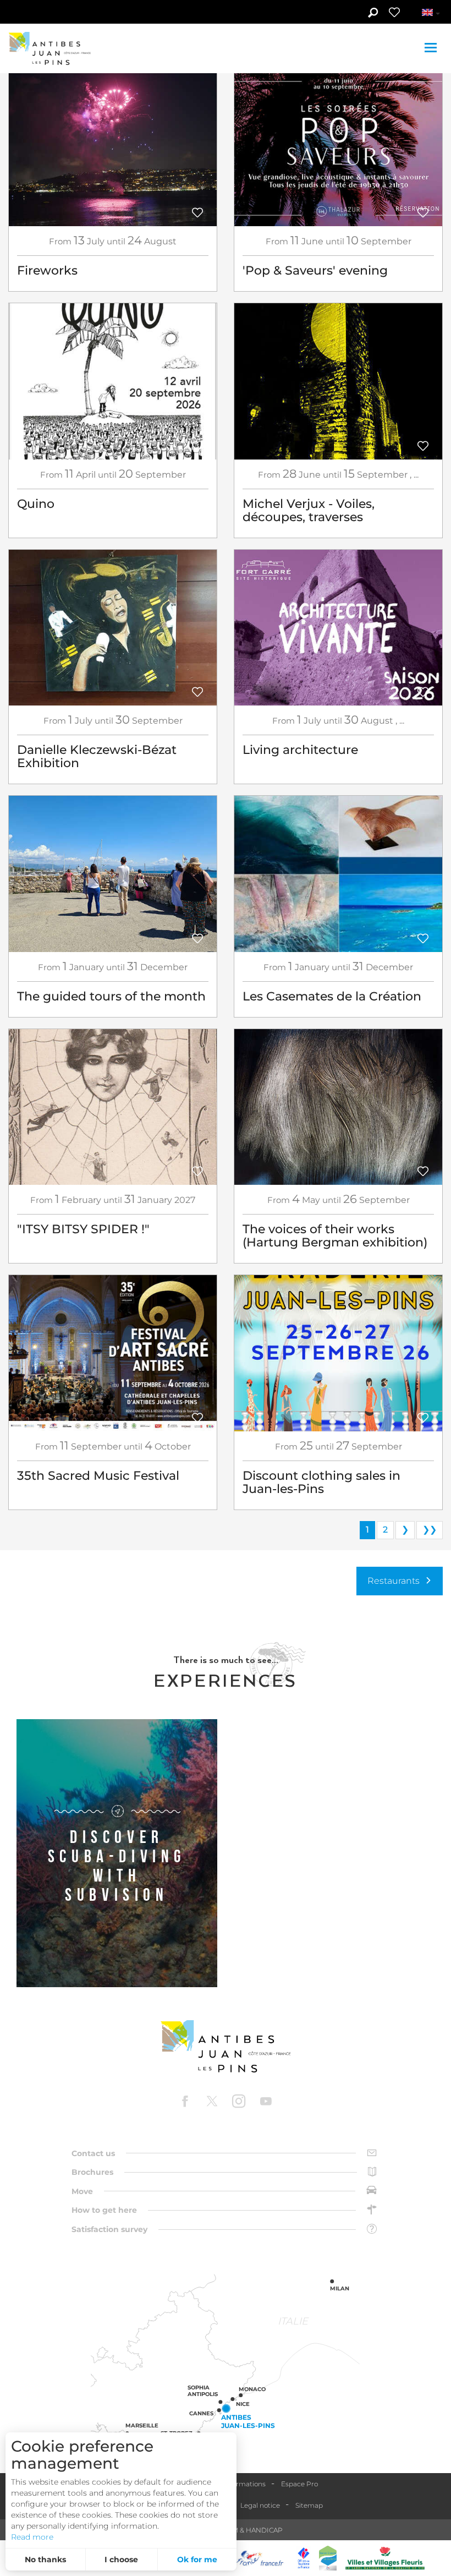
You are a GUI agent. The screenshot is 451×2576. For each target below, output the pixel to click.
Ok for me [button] (197, 2559)
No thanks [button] (45, 2559)
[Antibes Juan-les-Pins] (226, 2046)
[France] (260, 2558)
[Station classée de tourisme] (328, 2558)
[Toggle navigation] (432, 48)
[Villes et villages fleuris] (385, 2558)
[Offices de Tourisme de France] (304, 2558)
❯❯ (430, 1530)
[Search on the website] (373, 14)
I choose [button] (121, 2559)
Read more (32, 2537)
